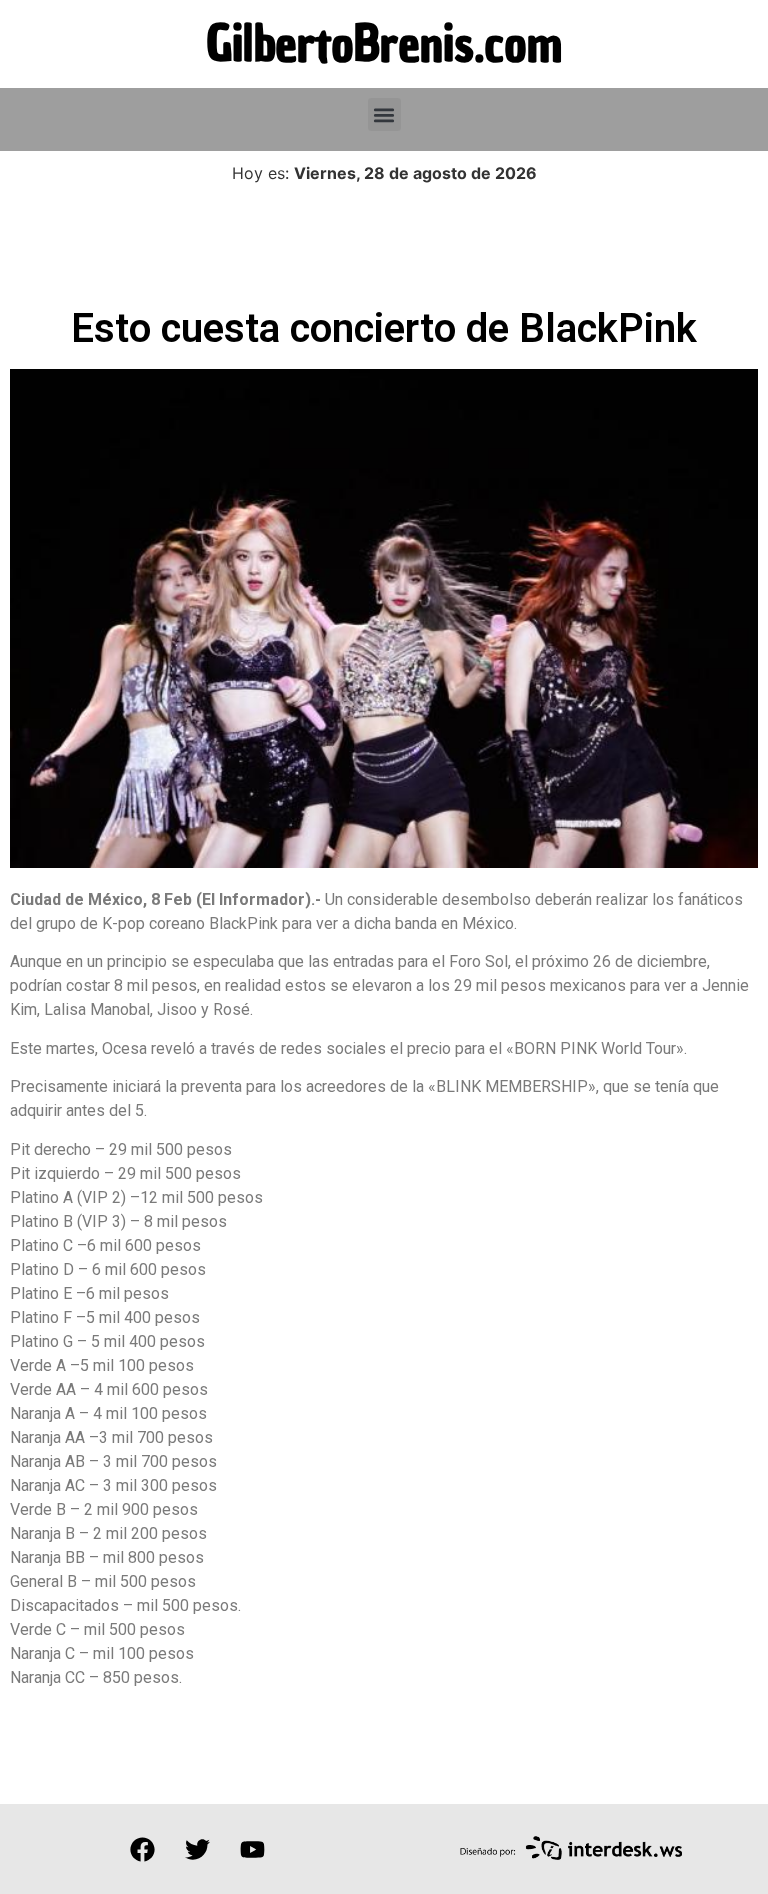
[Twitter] (197, 1849)
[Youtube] (252, 1849)
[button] (384, 114)
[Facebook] (142, 1849)
